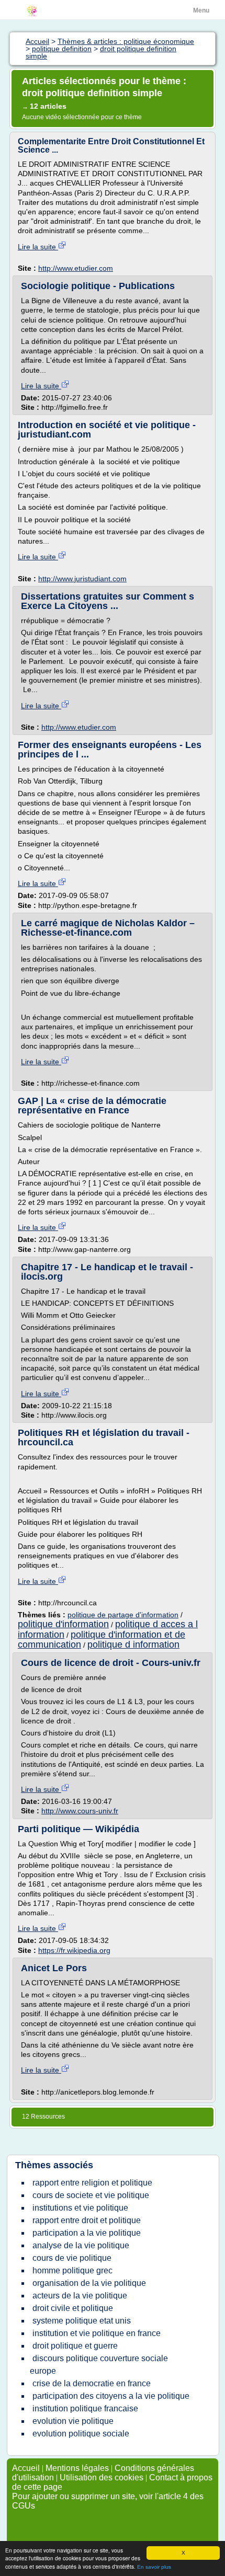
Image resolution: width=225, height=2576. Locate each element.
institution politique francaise (85, 2408)
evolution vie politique (73, 2421)
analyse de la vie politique (81, 2245)
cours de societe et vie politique (91, 2195)
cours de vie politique (72, 2258)
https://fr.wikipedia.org (74, 1950)
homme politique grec (72, 2270)
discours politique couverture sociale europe (99, 2365)
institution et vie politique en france (97, 2333)
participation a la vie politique (87, 2233)
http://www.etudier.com (76, 268)
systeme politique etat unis (82, 2321)
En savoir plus (154, 2567)
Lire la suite (38, 247)
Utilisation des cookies (102, 2477)
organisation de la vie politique (89, 2283)
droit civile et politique (73, 2308)
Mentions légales (77, 2468)
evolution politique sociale (81, 2434)
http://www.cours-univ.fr (80, 1811)
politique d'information (63, 1624)
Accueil (26, 2468)
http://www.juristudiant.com (82, 579)
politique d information (133, 1644)
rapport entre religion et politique (92, 2183)
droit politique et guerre (75, 2346)
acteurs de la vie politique (80, 2296)
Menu (201, 10)
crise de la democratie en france (92, 2383)
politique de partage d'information (123, 1615)
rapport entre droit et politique (87, 2220)
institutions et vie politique (80, 2208)
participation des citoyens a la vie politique (111, 2396)
